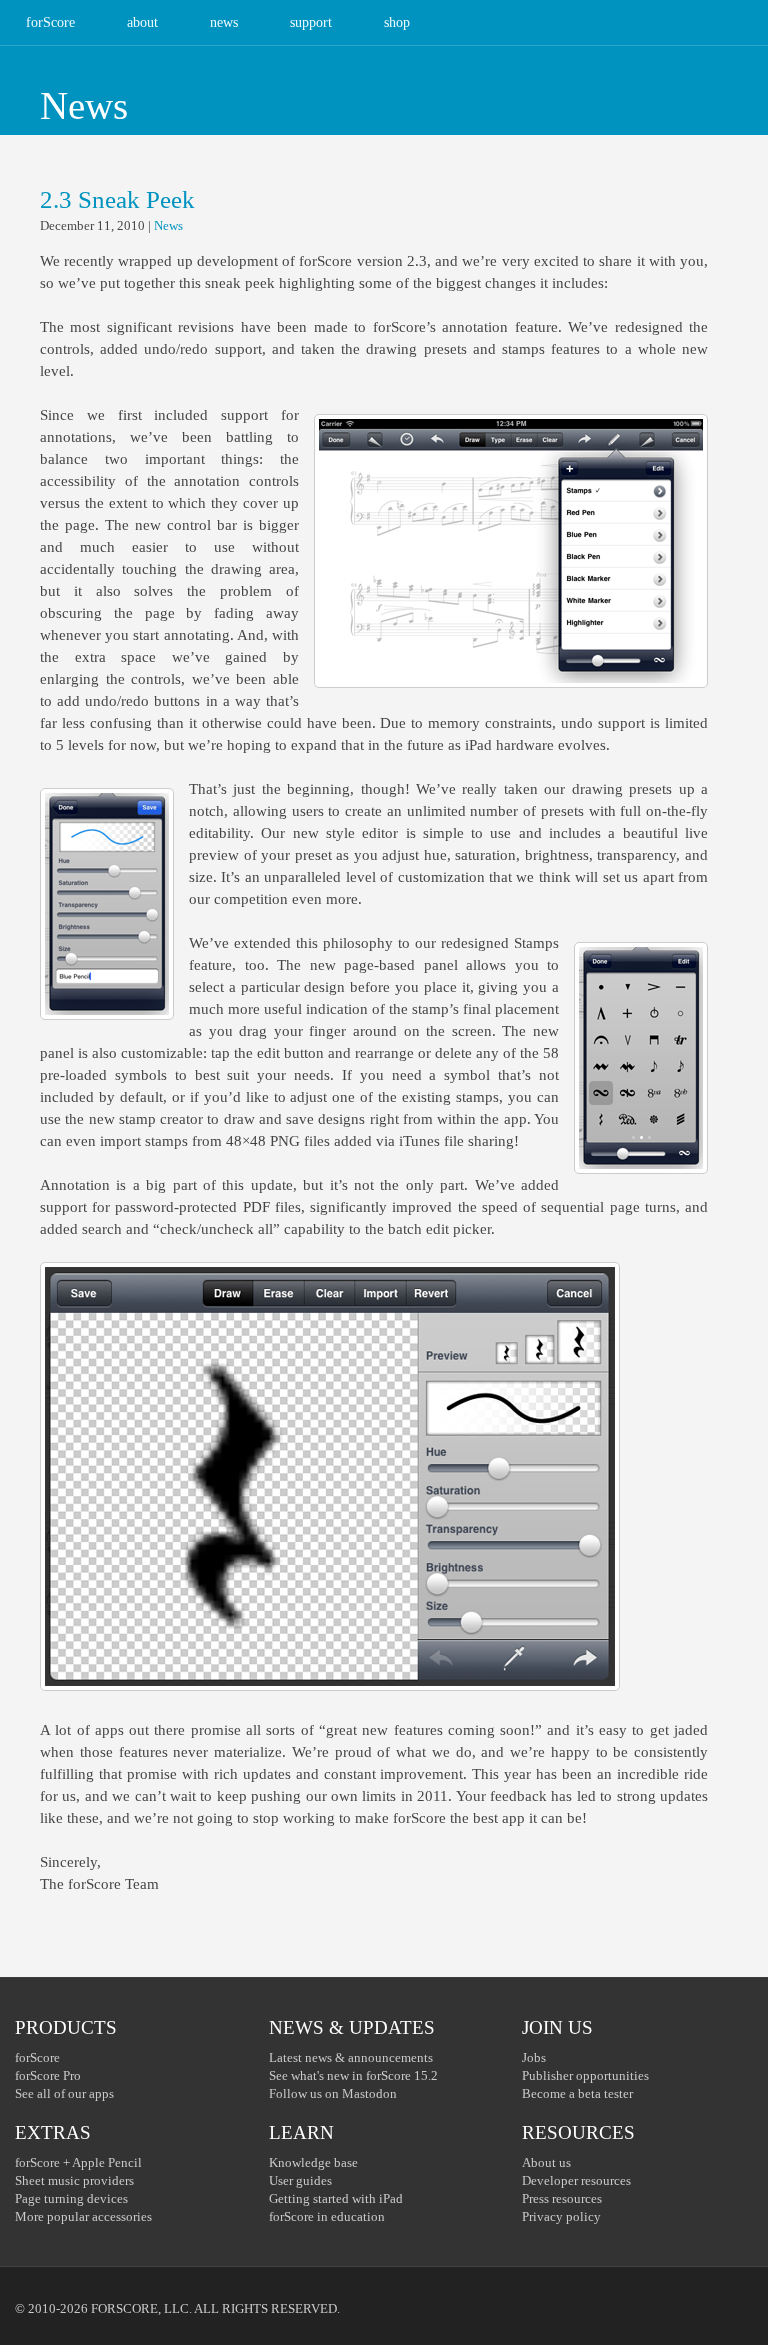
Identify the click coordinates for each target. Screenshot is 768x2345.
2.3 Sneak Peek (117, 199)
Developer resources (576, 2180)
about (142, 22)
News (168, 225)
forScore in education (327, 2216)
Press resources (562, 2198)
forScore (50, 22)
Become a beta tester (577, 2093)
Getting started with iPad (336, 2198)
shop (397, 22)
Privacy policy (561, 2216)
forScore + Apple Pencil (78, 2162)
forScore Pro (48, 2075)
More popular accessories (83, 2216)
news (224, 22)
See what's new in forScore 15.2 (353, 2075)
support (311, 22)
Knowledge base (313, 2162)
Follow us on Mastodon (333, 2093)
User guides (300, 2180)
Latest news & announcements (351, 2057)
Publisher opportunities (585, 2075)
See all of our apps (64, 2093)
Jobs (534, 2057)
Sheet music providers (74, 2180)
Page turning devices (71, 2198)
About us (546, 2162)
